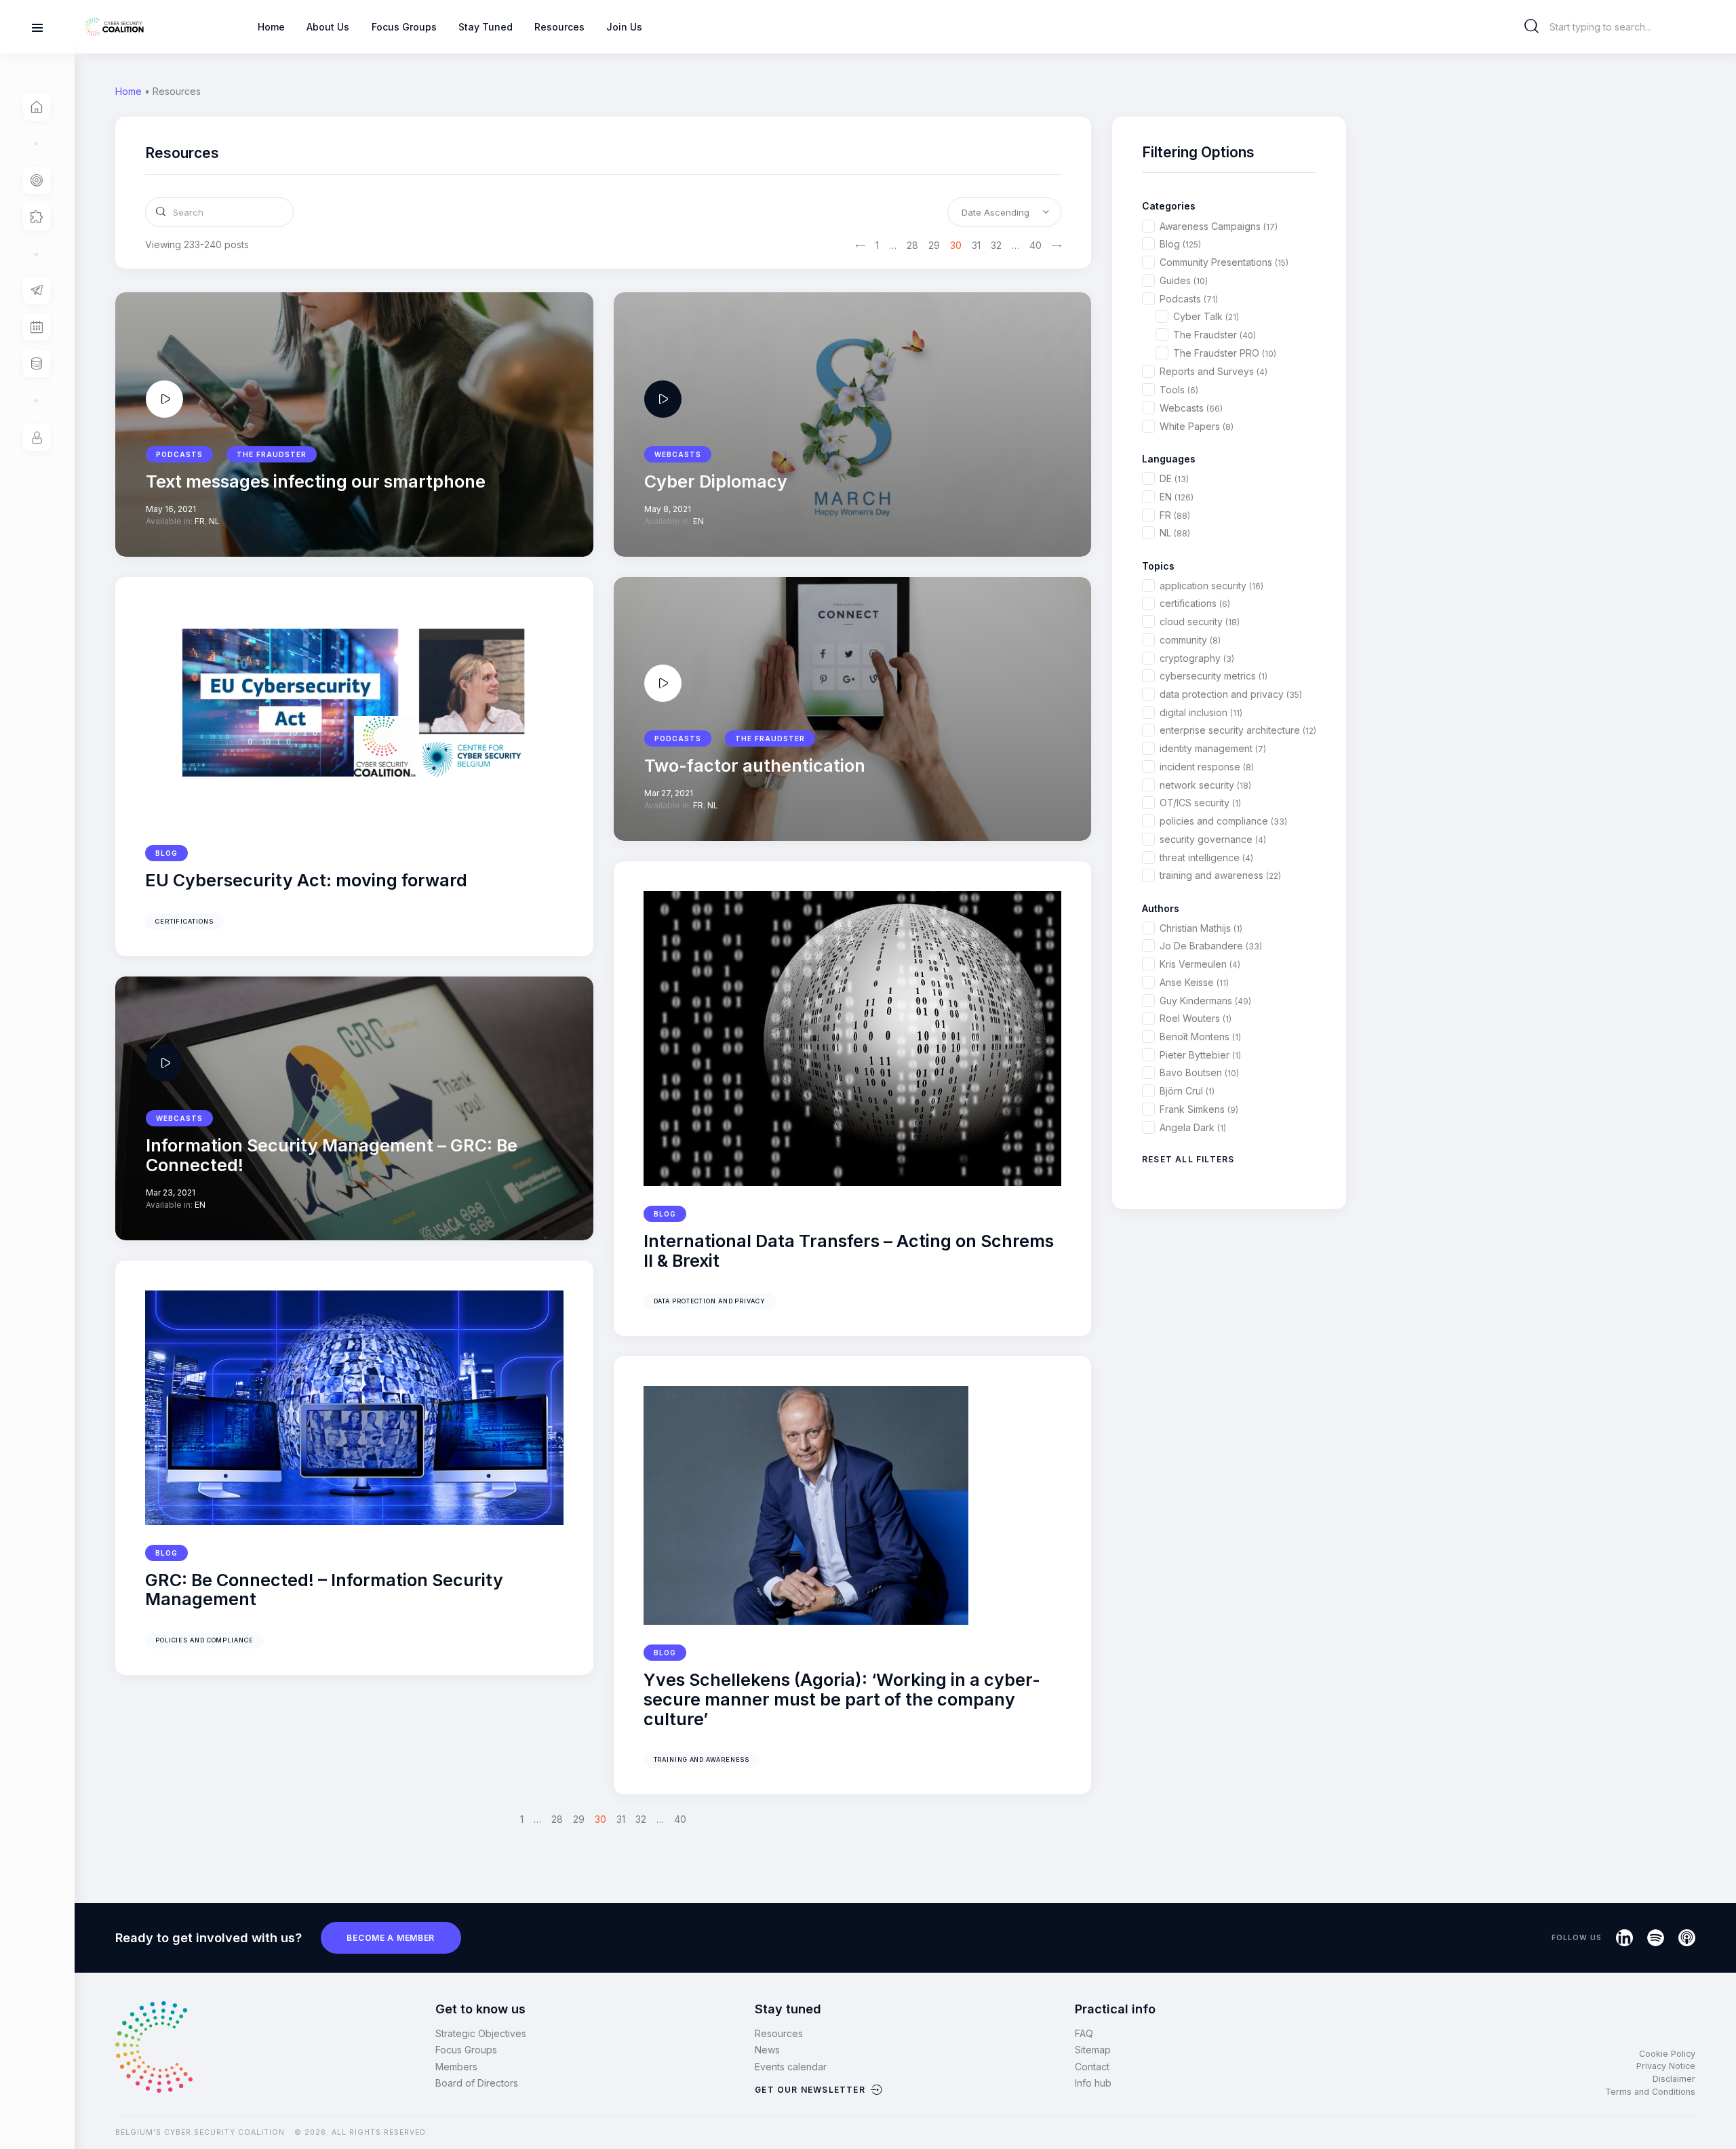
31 (976, 245)
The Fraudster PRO (1225, 353)
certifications (184, 921)
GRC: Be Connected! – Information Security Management (324, 1590)
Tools (1179, 390)
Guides (1184, 280)
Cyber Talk (1206, 316)
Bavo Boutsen (1199, 1072)
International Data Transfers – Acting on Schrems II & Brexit (849, 1251)
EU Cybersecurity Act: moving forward (306, 881)
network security (1205, 785)
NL (1175, 533)
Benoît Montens (1200, 1037)
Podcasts (1189, 299)
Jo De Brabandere (1211, 946)
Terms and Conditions (1650, 2092)
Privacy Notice (1666, 2066)
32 (996, 245)
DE (1174, 478)
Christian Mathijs (1201, 928)
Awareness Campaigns (1219, 226)
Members (456, 2067)
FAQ (1084, 2033)
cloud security (1200, 622)
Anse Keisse (1194, 982)
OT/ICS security (1200, 803)
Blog (166, 853)
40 (1035, 245)
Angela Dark (1193, 1127)
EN (1177, 497)
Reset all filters (1188, 1159)
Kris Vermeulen (1200, 964)
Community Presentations (1224, 262)
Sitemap (1093, 2050)
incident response (1207, 767)
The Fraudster (1215, 335)
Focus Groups (466, 2050)
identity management (1213, 748)
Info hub (1093, 2083)
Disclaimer (1674, 2079)
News (767, 2050)
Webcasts (1191, 408)
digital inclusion (1201, 712)
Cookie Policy (1667, 2054)
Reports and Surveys (1214, 371)
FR (1175, 515)
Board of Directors (477, 2083)
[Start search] (1532, 26)
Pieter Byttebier (1200, 1055)
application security (1211, 586)
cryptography (1197, 658)
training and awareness (702, 1759)
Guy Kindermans (1205, 1001)
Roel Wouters (1196, 1018)
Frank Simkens (1199, 1109)
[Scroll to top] (1717, 2116)
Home (129, 91)
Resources (779, 2033)
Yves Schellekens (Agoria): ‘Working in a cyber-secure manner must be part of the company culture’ (842, 1699)
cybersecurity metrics (1214, 676)
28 (912, 245)
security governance (1213, 839)
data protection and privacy (710, 1301)
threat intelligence (1206, 857)
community (1190, 640)
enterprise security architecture (1238, 730)
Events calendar (791, 2067)
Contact (1092, 2067)
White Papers (1197, 426)
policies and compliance (204, 1640)
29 (934, 245)
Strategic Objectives (481, 2033)
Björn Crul (1187, 1091)
